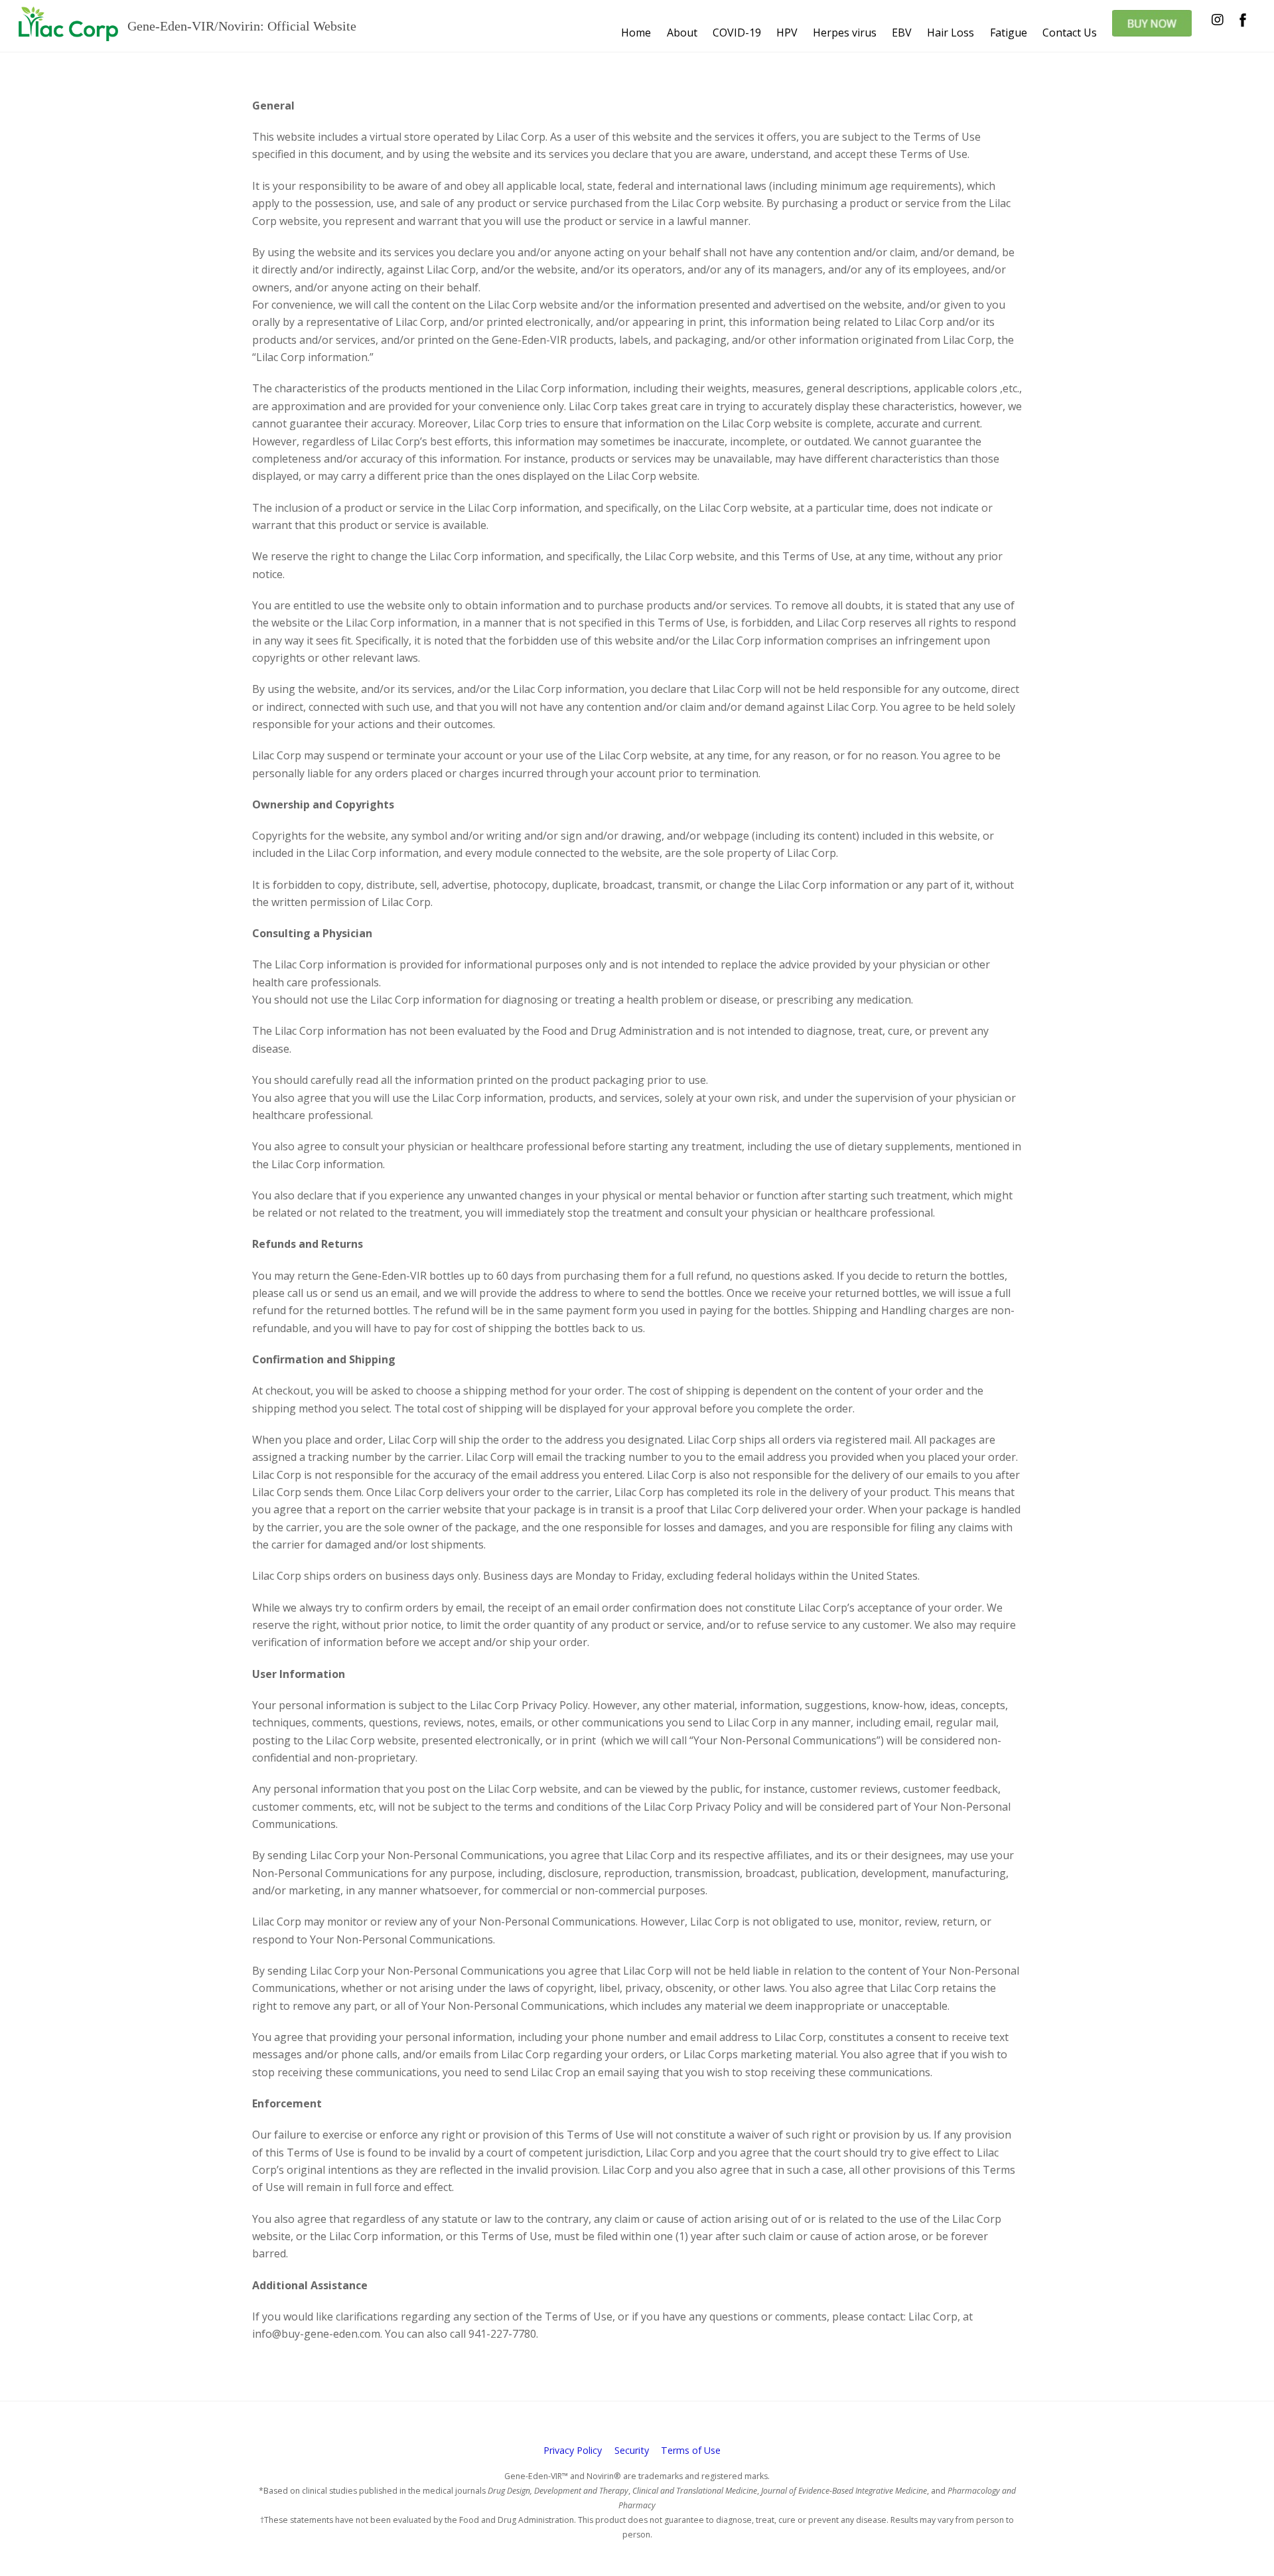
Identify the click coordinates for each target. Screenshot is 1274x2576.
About (682, 33)
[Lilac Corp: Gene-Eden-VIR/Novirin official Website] (68, 34)
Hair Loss (951, 33)
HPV (787, 33)
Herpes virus (845, 33)
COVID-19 (737, 33)
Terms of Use (691, 2450)
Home (636, 33)
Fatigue (1009, 33)
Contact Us (1070, 33)
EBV (902, 33)
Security (632, 2450)
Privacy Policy (573, 2450)
